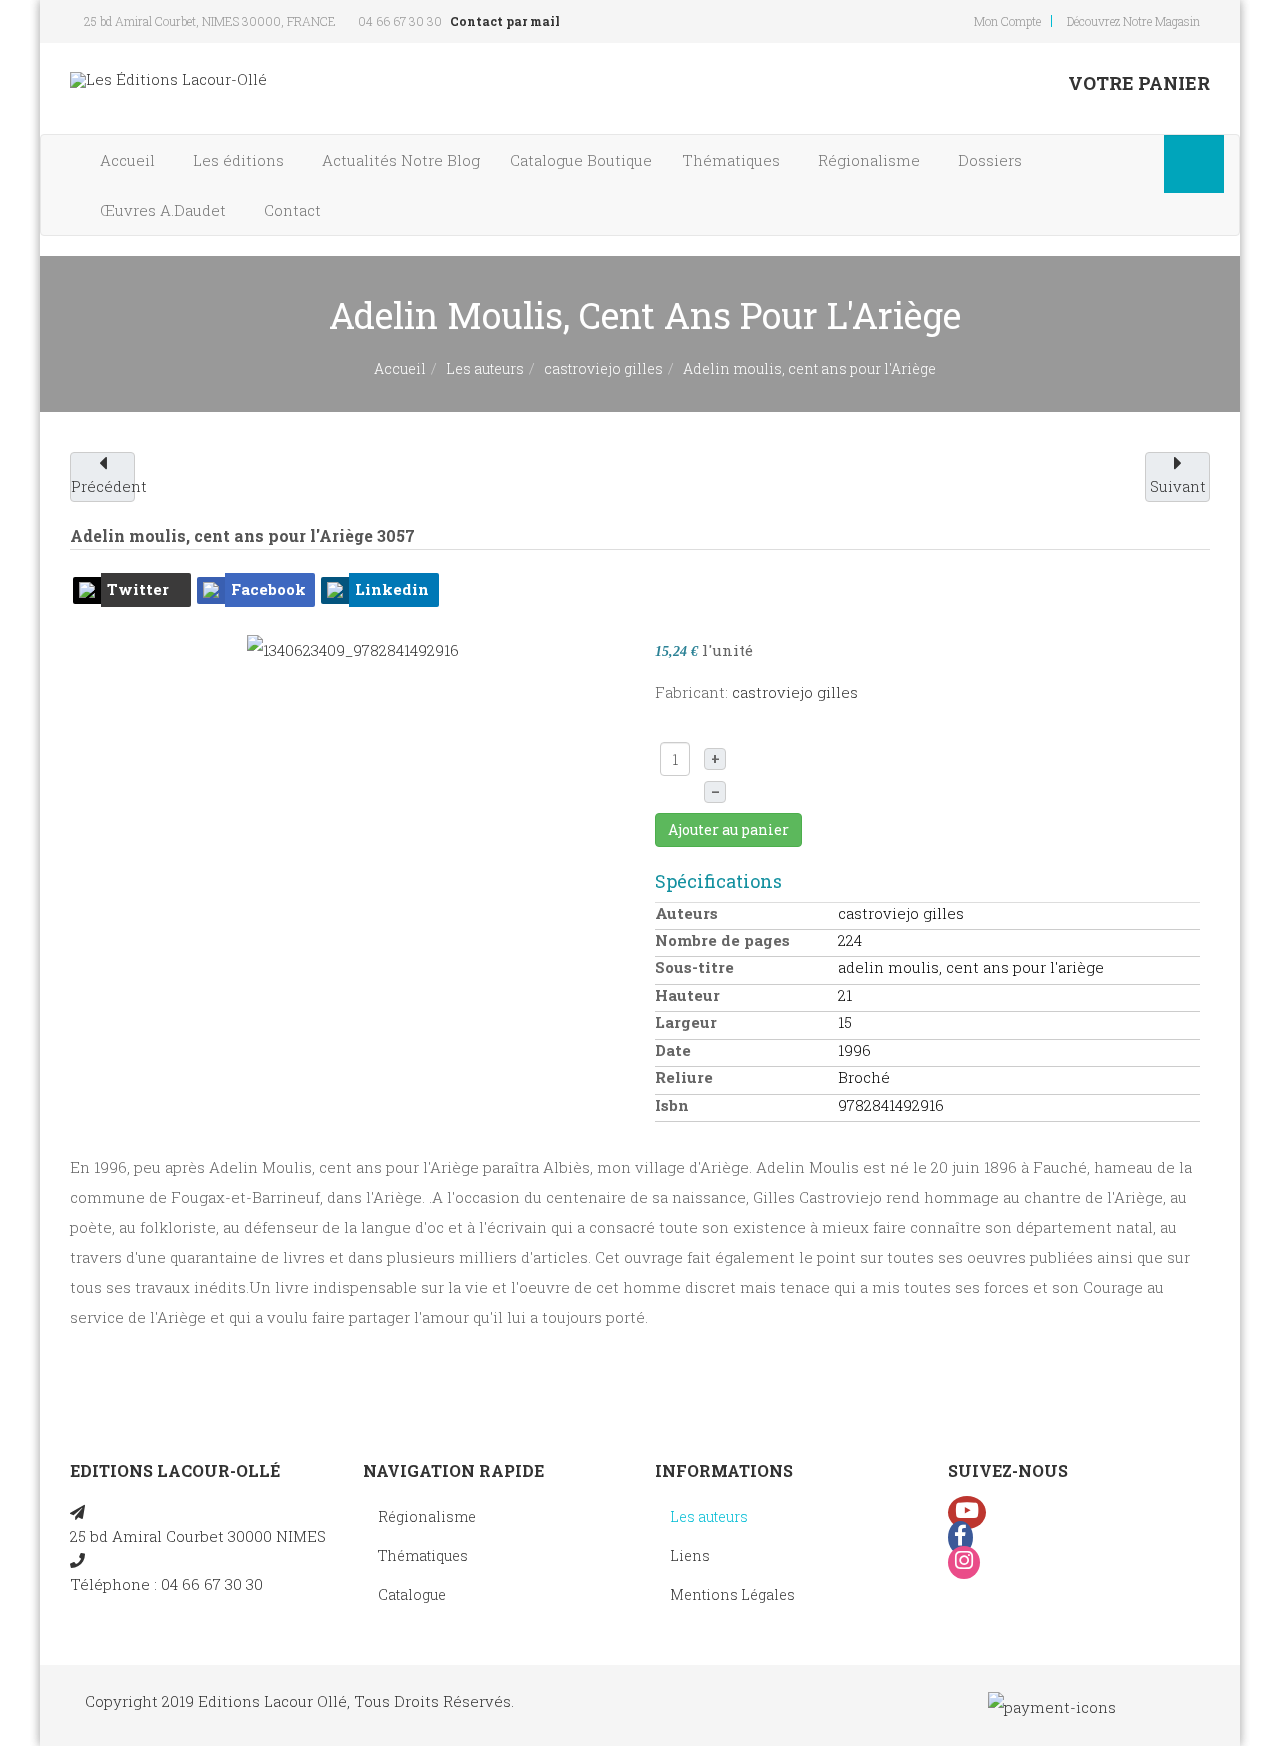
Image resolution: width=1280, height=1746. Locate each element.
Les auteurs (485, 368)
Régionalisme (871, 160)
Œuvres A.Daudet (165, 210)
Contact (294, 210)
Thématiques (733, 160)
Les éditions (240, 160)
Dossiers (992, 160)
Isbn (672, 1105)
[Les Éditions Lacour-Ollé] (168, 79)
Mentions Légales (732, 1594)
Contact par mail (505, 21)
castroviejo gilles (603, 368)
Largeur (686, 1022)
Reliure (684, 1077)
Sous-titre (694, 967)
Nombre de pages (722, 940)
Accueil (129, 160)
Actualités (401, 160)
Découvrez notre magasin (1133, 21)
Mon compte (1007, 21)
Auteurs (686, 913)
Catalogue (581, 160)
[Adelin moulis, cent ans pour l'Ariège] (353, 648)
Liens (690, 1555)
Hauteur (687, 995)
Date (673, 1050)
